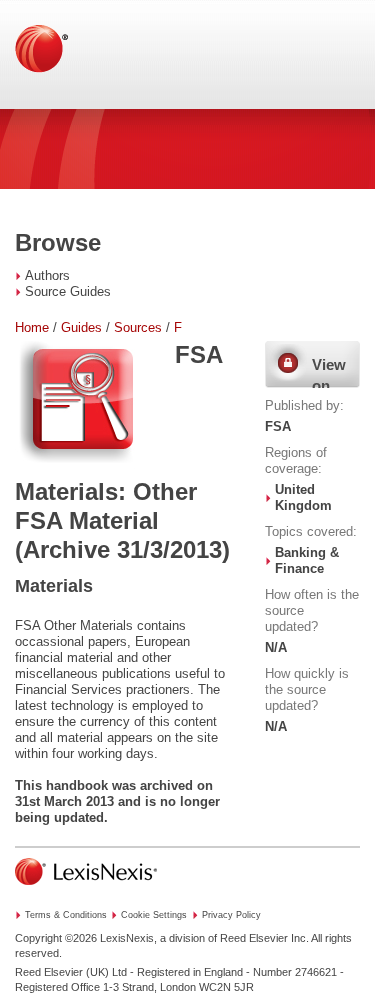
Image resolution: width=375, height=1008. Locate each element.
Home (32, 327)
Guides (81, 327)
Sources (138, 327)
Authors (47, 275)
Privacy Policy (231, 915)
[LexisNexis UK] (86, 891)
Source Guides (68, 291)
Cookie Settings (154, 915)
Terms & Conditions (66, 915)
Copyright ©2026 (56, 938)
